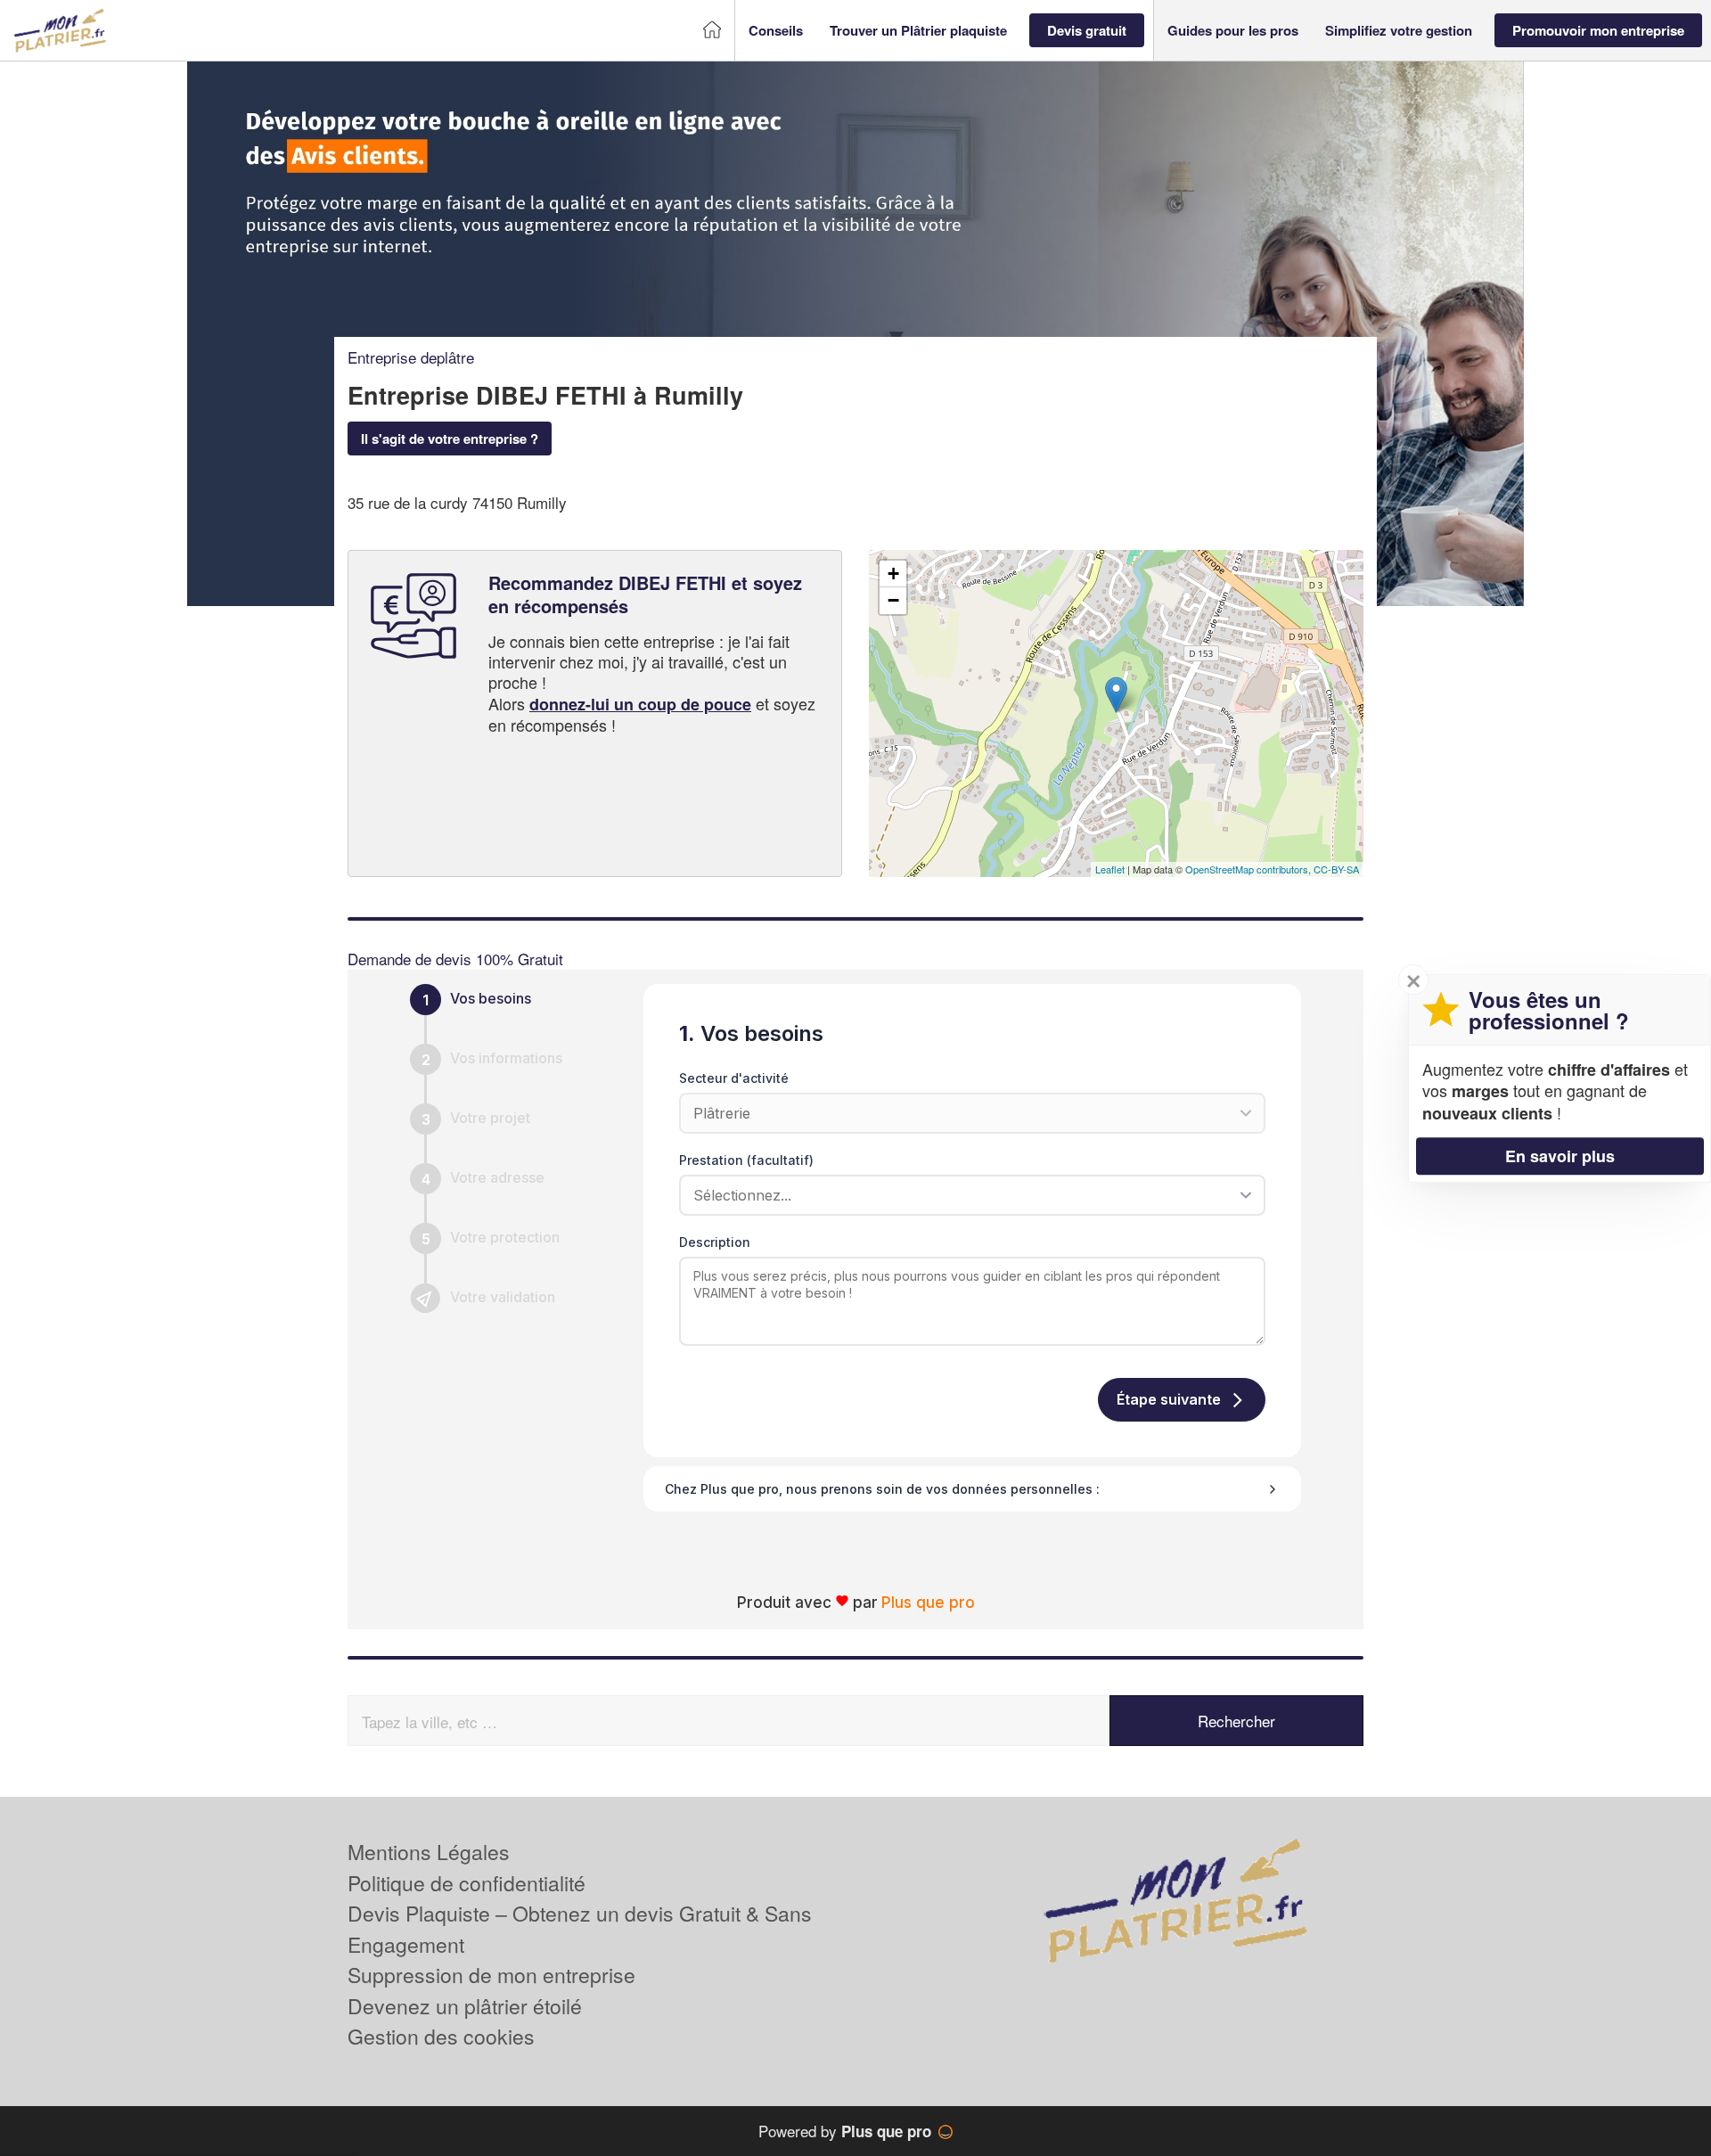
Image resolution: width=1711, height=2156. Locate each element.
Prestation (746, 1160)
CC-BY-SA (1336, 869)
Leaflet (1110, 869)
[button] (776, 31)
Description (715, 1242)
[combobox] (966, 1195)
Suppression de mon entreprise (491, 1975)
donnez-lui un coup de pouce (640, 704)
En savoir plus (1560, 1155)
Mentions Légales (429, 1852)
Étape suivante (1169, 1399)
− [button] (893, 600)
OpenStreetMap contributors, (1249, 869)
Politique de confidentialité (467, 1883)
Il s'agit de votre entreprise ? (450, 439)
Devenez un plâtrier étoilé (465, 2006)
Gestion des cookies (441, 2036)
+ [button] (893, 574)
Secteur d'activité (734, 1078)
